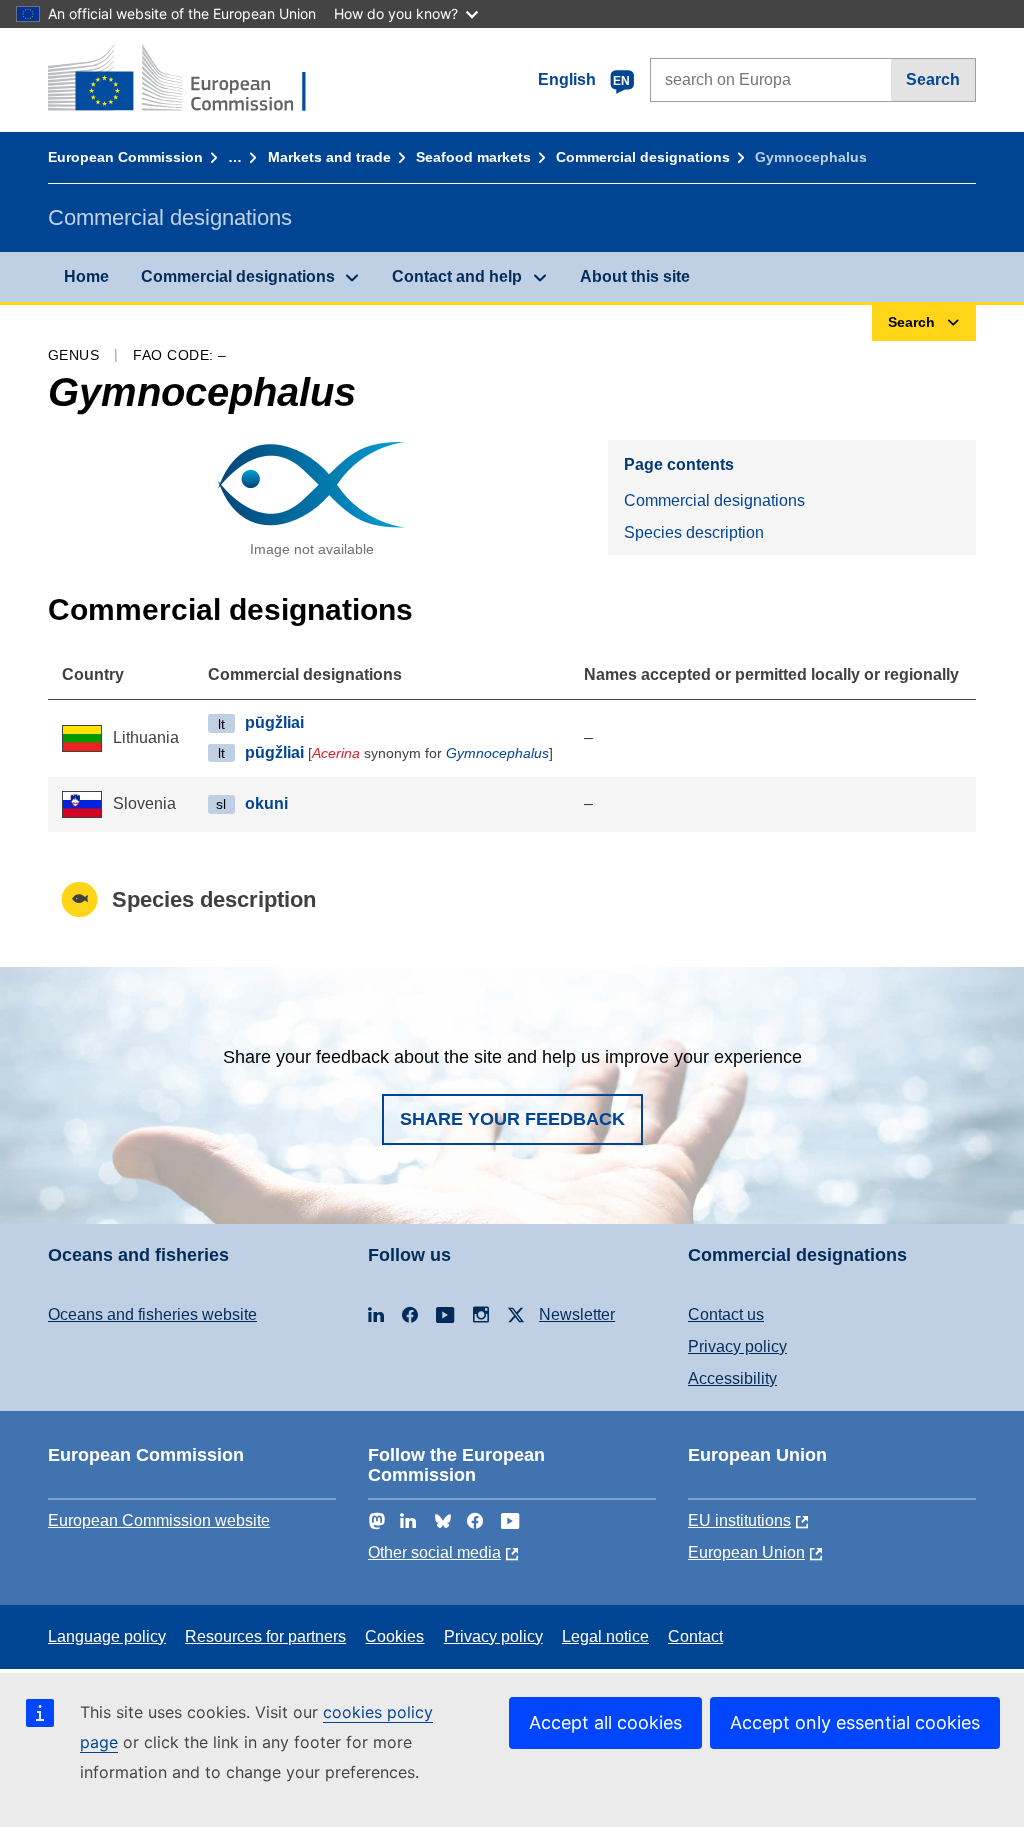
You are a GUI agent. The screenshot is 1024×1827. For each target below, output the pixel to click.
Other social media (434, 1552)
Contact (695, 1636)
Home (86, 276)
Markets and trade (329, 157)
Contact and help (457, 276)
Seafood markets (473, 157)
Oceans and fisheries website (152, 1314)
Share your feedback (512, 1119)
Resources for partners (265, 1636)
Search (933, 79)
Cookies (394, 1636)
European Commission (125, 157)
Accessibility (732, 1378)
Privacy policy (737, 1346)
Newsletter (577, 1314)
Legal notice (605, 1636)
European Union (746, 1552)
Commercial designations (643, 157)
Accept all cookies (605, 1722)
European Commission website (159, 1520)
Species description (694, 532)
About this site (635, 276)
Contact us (726, 1314)
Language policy (107, 1636)
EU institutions (739, 1520)
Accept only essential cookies (855, 1722)
